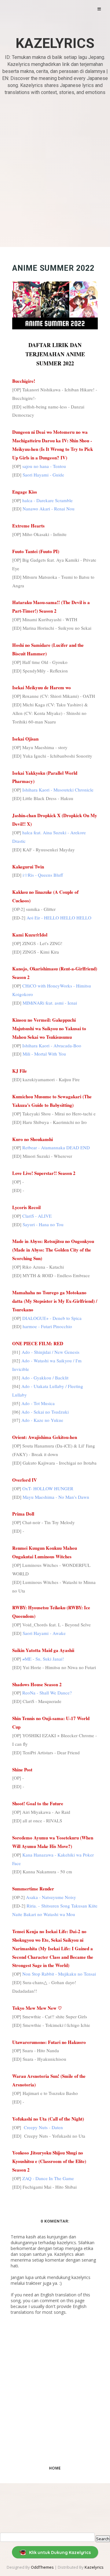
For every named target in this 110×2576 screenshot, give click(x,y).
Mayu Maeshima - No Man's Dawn (56, 1497)
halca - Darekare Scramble (48, 500)
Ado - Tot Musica (38, 1403)
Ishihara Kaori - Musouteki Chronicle (58, 790)
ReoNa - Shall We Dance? (47, 1693)
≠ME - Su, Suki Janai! (43, 1659)
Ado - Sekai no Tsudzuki (45, 1412)
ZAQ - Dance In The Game (48, 2178)
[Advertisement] (55, 172)
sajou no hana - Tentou (44, 466)
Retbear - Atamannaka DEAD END (56, 1147)
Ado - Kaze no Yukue (42, 1420)
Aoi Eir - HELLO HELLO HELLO (59, 918)
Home (55, 2468)
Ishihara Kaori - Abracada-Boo (52, 1045)
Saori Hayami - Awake (44, 1633)
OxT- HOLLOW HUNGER (48, 1488)
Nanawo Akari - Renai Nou (49, 509)
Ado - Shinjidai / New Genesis (51, 1352)
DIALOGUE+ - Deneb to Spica (52, 1318)
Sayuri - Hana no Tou (43, 1224)
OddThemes (42, 2567)
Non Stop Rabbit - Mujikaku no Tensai (59, 1974)
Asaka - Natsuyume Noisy (51, 1897)
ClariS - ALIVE (37, 1216)
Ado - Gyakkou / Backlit (45, 1378)
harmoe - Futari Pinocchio (47, 1326)
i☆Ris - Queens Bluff (43, 875)
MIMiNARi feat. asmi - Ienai (50, 1003)
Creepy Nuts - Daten (43, 2127)
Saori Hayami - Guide (43, 475)
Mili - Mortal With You (44, 1054)
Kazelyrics (55, 43)
